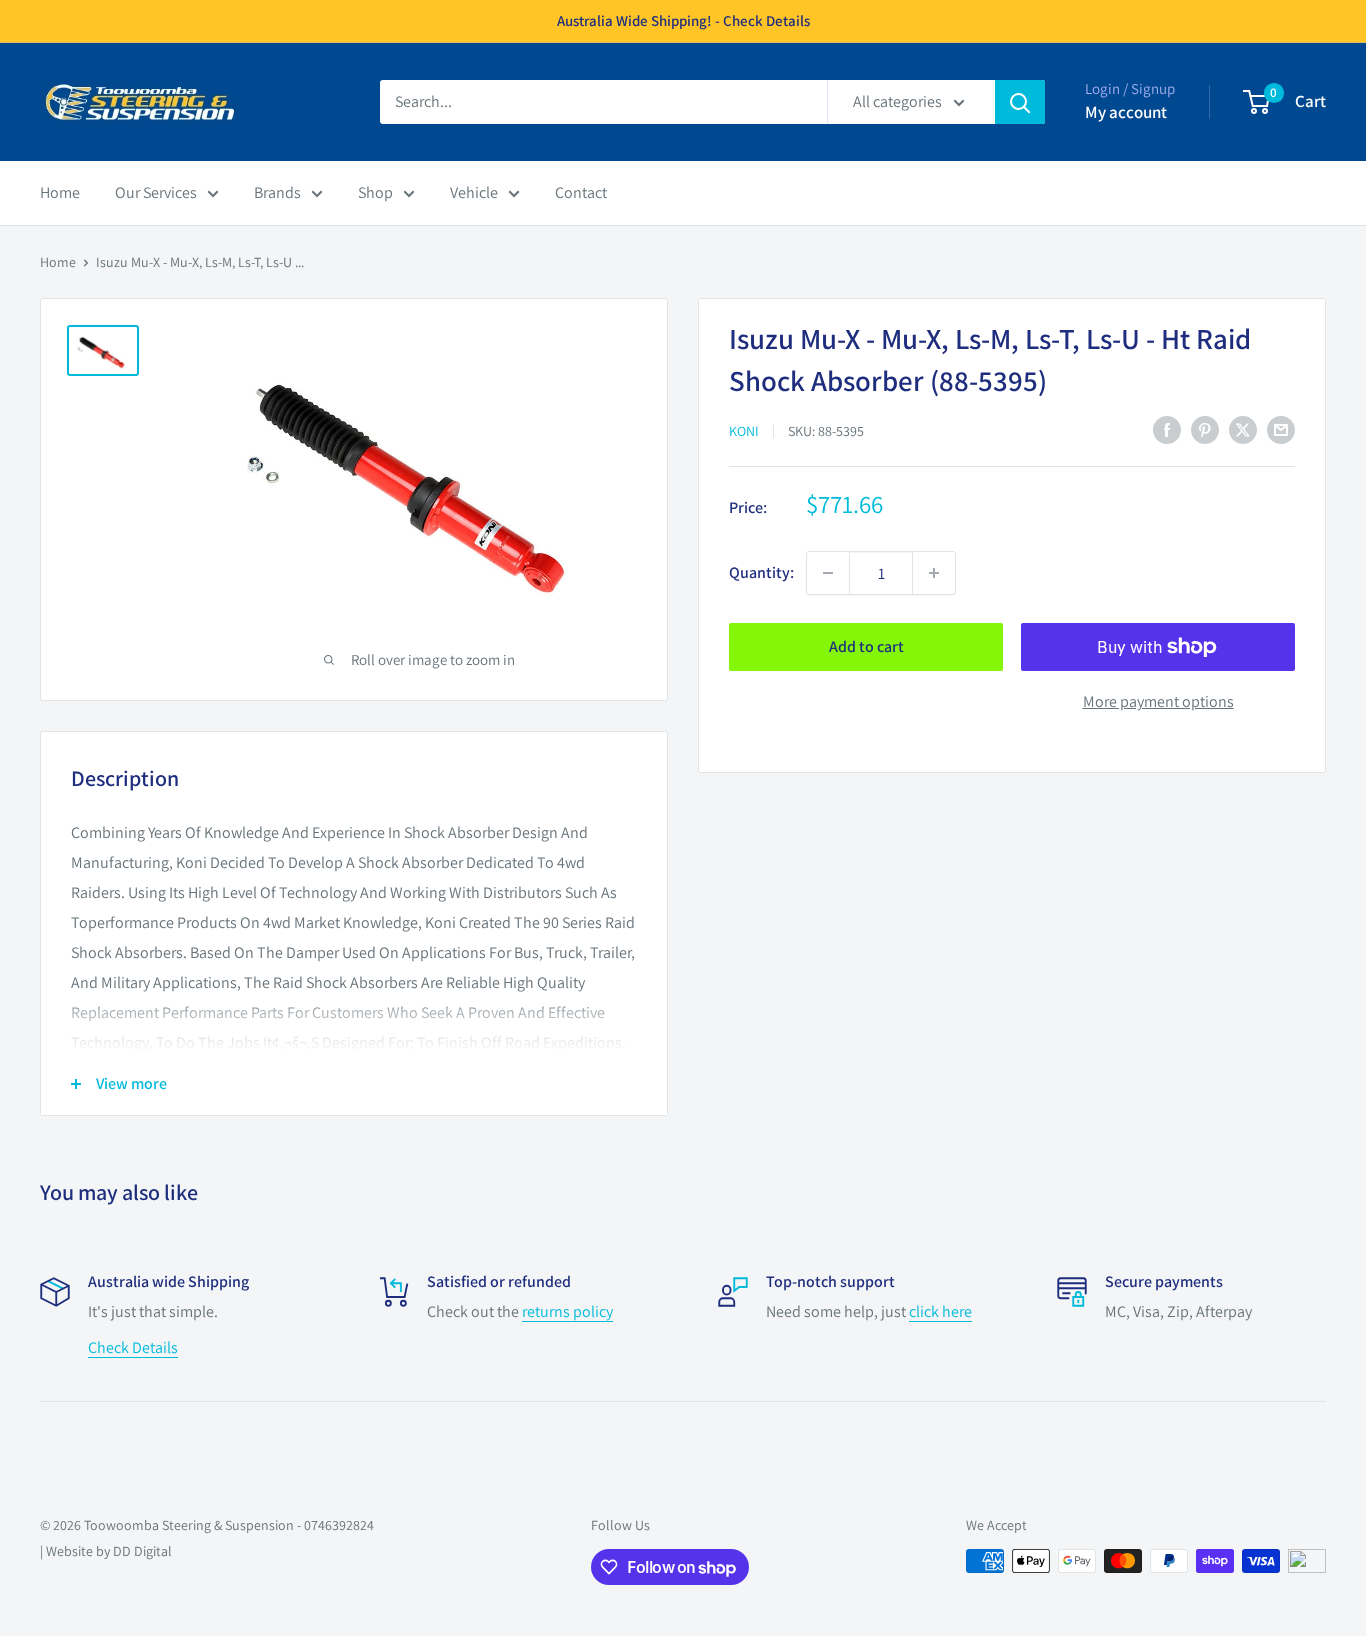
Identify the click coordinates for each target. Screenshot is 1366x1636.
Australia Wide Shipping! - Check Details (683, 20)
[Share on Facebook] (1167, 429)
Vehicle (474, 192)
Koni (744, 431)
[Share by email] (1281, 429)
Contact (581, 192)
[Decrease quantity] (828, 573)
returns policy (567, 1311)
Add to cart (866, 646)
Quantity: (761, 572)
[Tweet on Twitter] (1243, 429)
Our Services (156, 192)
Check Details (133, 1347)
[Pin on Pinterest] (1205, 429)
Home (60, 192)
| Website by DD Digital (106, 1551)
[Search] (1020, 102)
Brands (277, 192)
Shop (375, 192)
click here (940, 1311)
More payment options (1158, 701)
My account (1126, 112)
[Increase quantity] (934, 573)
